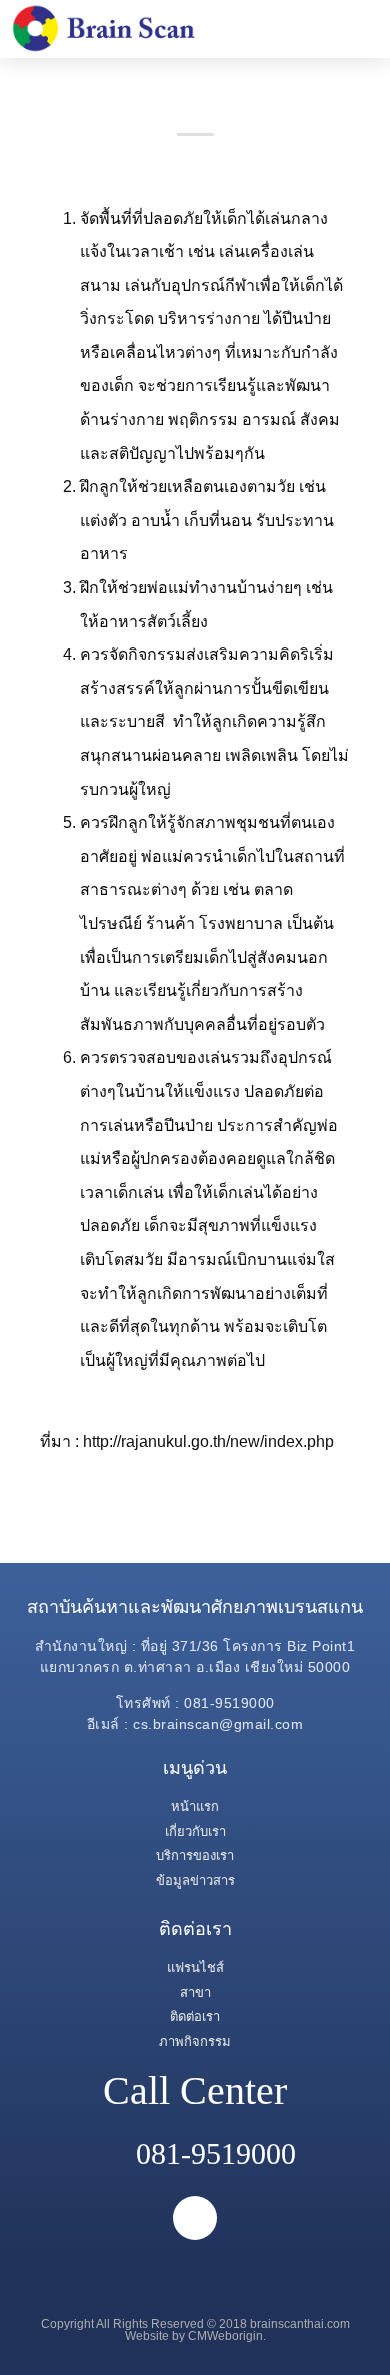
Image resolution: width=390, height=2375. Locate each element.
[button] (353, 28)
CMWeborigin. (227, 2336)
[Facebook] (195, 2218)
